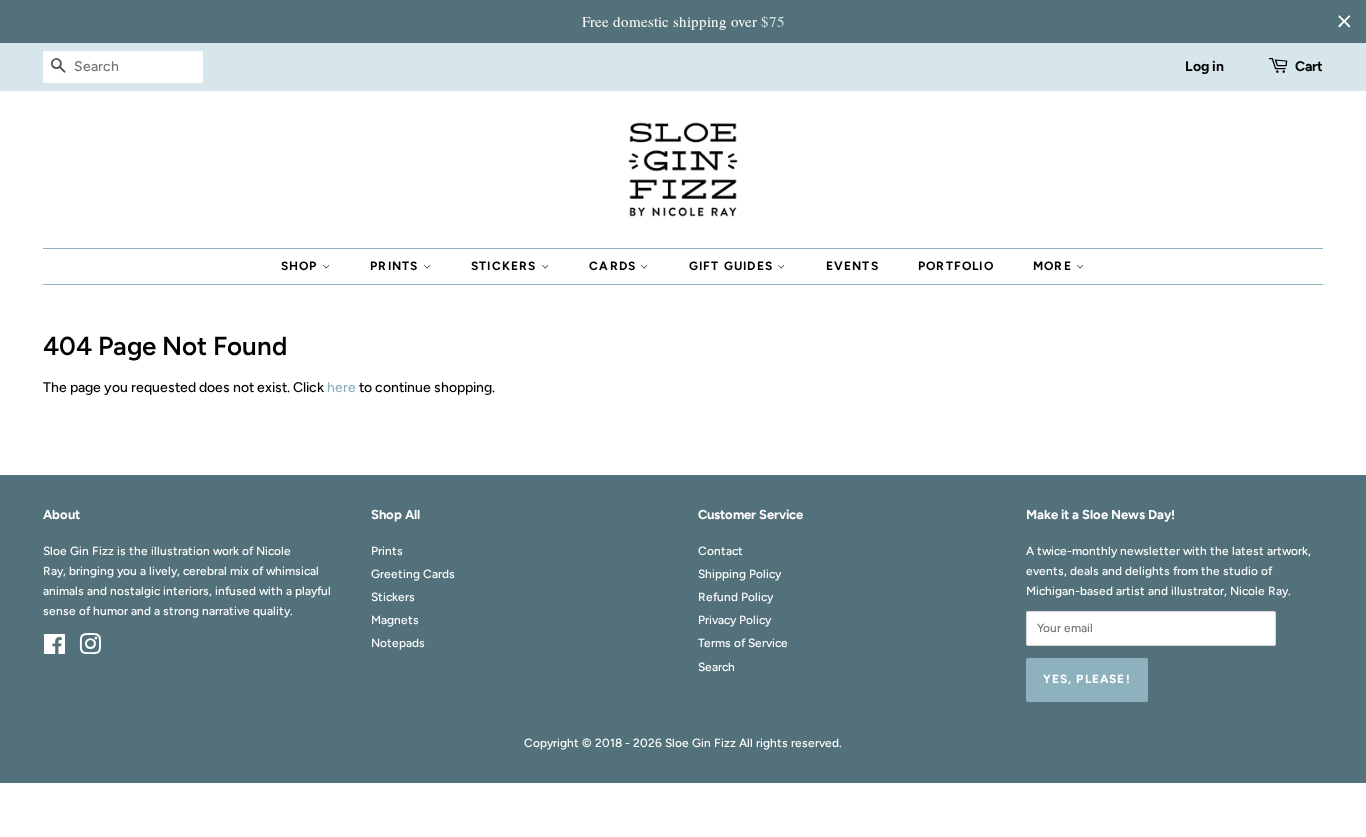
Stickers (506, 266)
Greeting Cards (413, 574)
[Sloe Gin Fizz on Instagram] (90, 649)
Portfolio (956, 266)
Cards (614, 266)
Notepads (398, 643)
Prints (396, 266)
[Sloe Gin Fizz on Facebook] (54, 649)
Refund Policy (735, 597)
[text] (683, 21)
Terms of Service (743, 643)
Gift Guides (733, 266)
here (341, 387)
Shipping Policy (739, 574)
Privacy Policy (734, 620)
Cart (1309, 66)
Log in (1204, 66)
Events (852, 266)
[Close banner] (1344, 21)
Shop (301, 266)
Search (716, 667)
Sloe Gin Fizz (700, 743)
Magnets (395, 620)
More (1054, 266)
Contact (720, 551)
